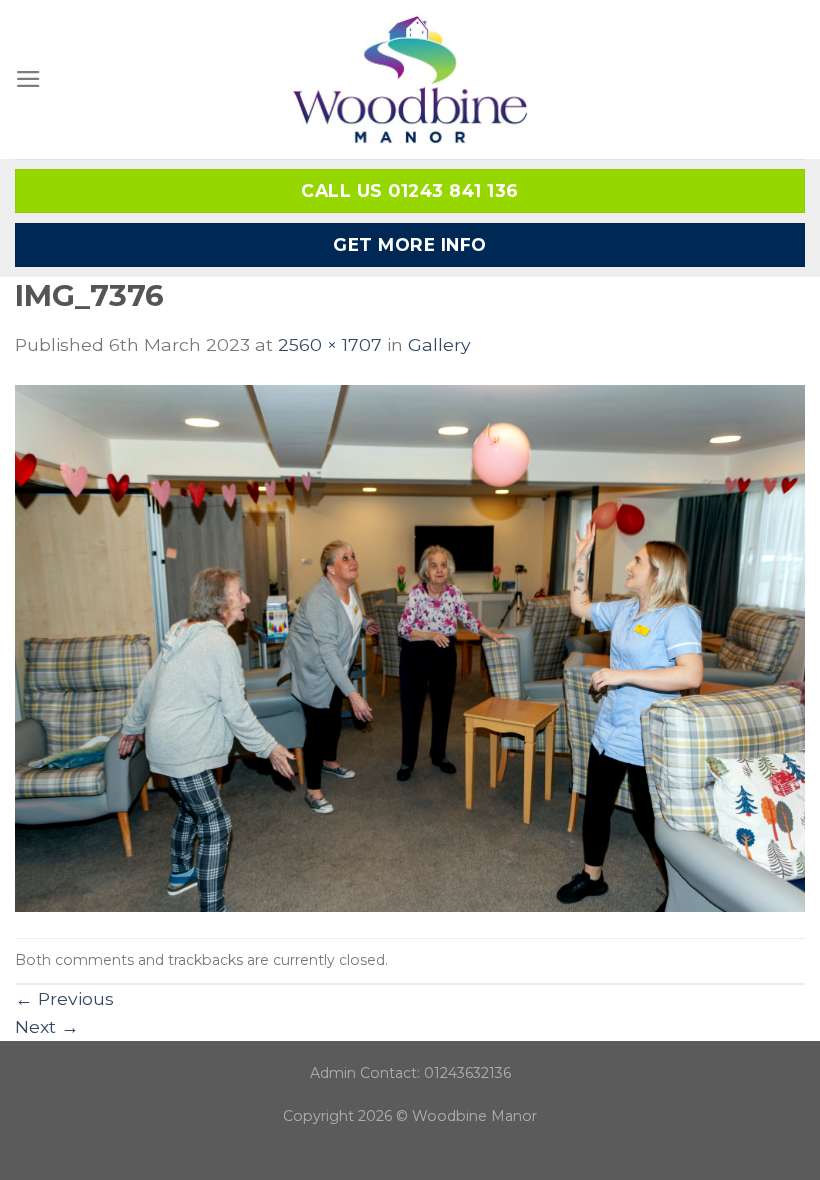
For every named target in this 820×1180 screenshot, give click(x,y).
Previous (64, 998)
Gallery (439, 344)
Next (47, 1026)
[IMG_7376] (410, 646)
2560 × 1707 (330, 344)
